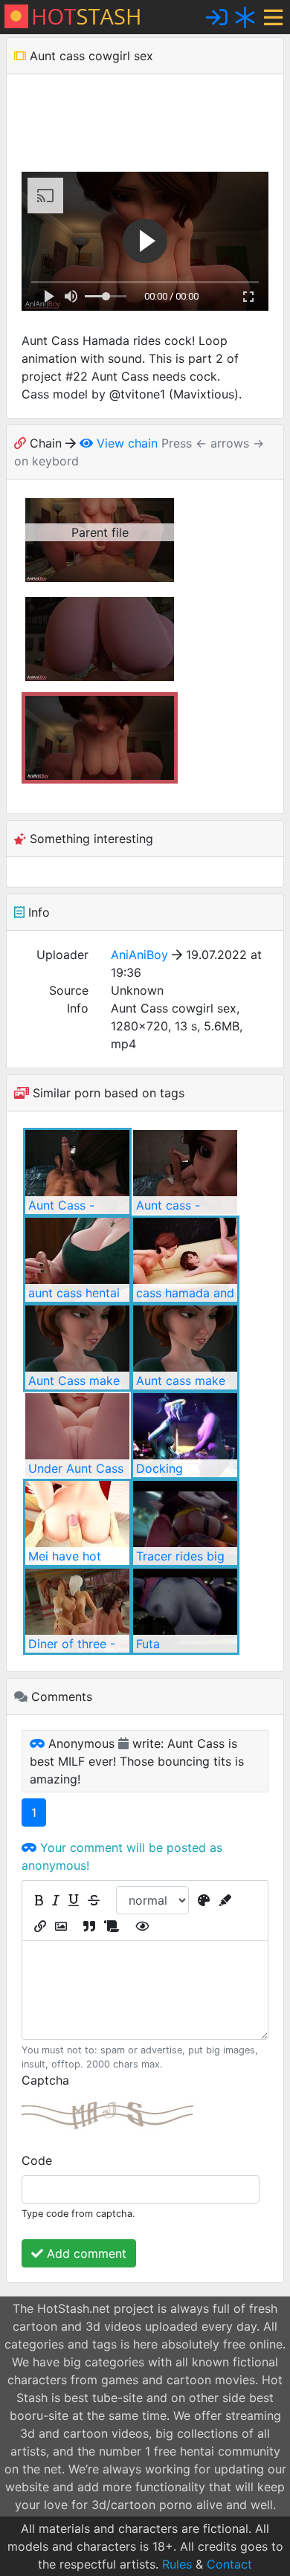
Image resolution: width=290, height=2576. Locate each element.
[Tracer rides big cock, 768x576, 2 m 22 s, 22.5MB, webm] (185, 1523)
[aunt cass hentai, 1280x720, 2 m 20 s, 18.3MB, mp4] (77, 1260)
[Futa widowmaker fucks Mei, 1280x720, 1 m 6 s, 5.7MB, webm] (185, 1611)
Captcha (45, 2080)
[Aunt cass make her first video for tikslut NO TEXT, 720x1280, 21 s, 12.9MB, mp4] (185, 1347)
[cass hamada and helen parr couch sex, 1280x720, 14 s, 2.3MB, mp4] (185, 1260)
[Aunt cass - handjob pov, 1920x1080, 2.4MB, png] (185, 1172)
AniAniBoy (139, 955)
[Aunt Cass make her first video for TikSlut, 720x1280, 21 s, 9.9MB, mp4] (77, 1347)
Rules (177, 2564)
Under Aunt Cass (76, 1468)
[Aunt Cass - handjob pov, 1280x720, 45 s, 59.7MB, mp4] (77, 1172)
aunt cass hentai (74, 1293)
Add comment (85, 2253)
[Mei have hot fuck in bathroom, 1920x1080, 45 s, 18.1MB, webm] (77, 1523)
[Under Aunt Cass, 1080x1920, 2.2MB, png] (77, 1435)
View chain (125, 443)
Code (37, 2160)
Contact (229, 2564)
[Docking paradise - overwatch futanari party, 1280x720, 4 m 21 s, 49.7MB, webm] (185, 1435)
